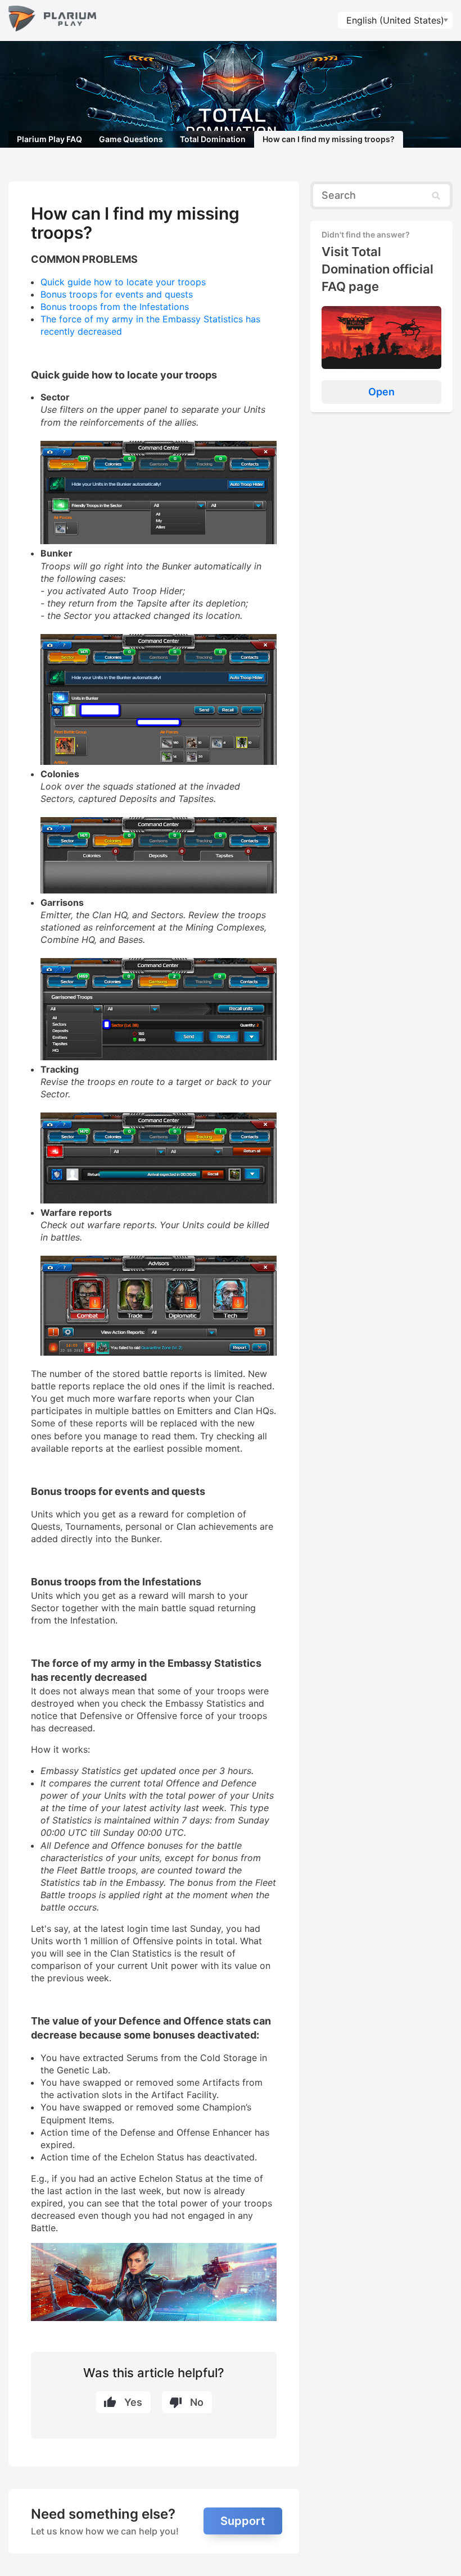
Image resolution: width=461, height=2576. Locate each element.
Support (243, 2521)
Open (381, 392)
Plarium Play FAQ (49, 139)
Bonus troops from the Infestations (115, 307)
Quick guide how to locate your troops (123, 282)
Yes (133, 2402)
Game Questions (131, 139)
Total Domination (213, 139)
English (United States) (395, 20)
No (197, 2402)
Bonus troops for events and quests (117, 294)
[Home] (52, 20)
